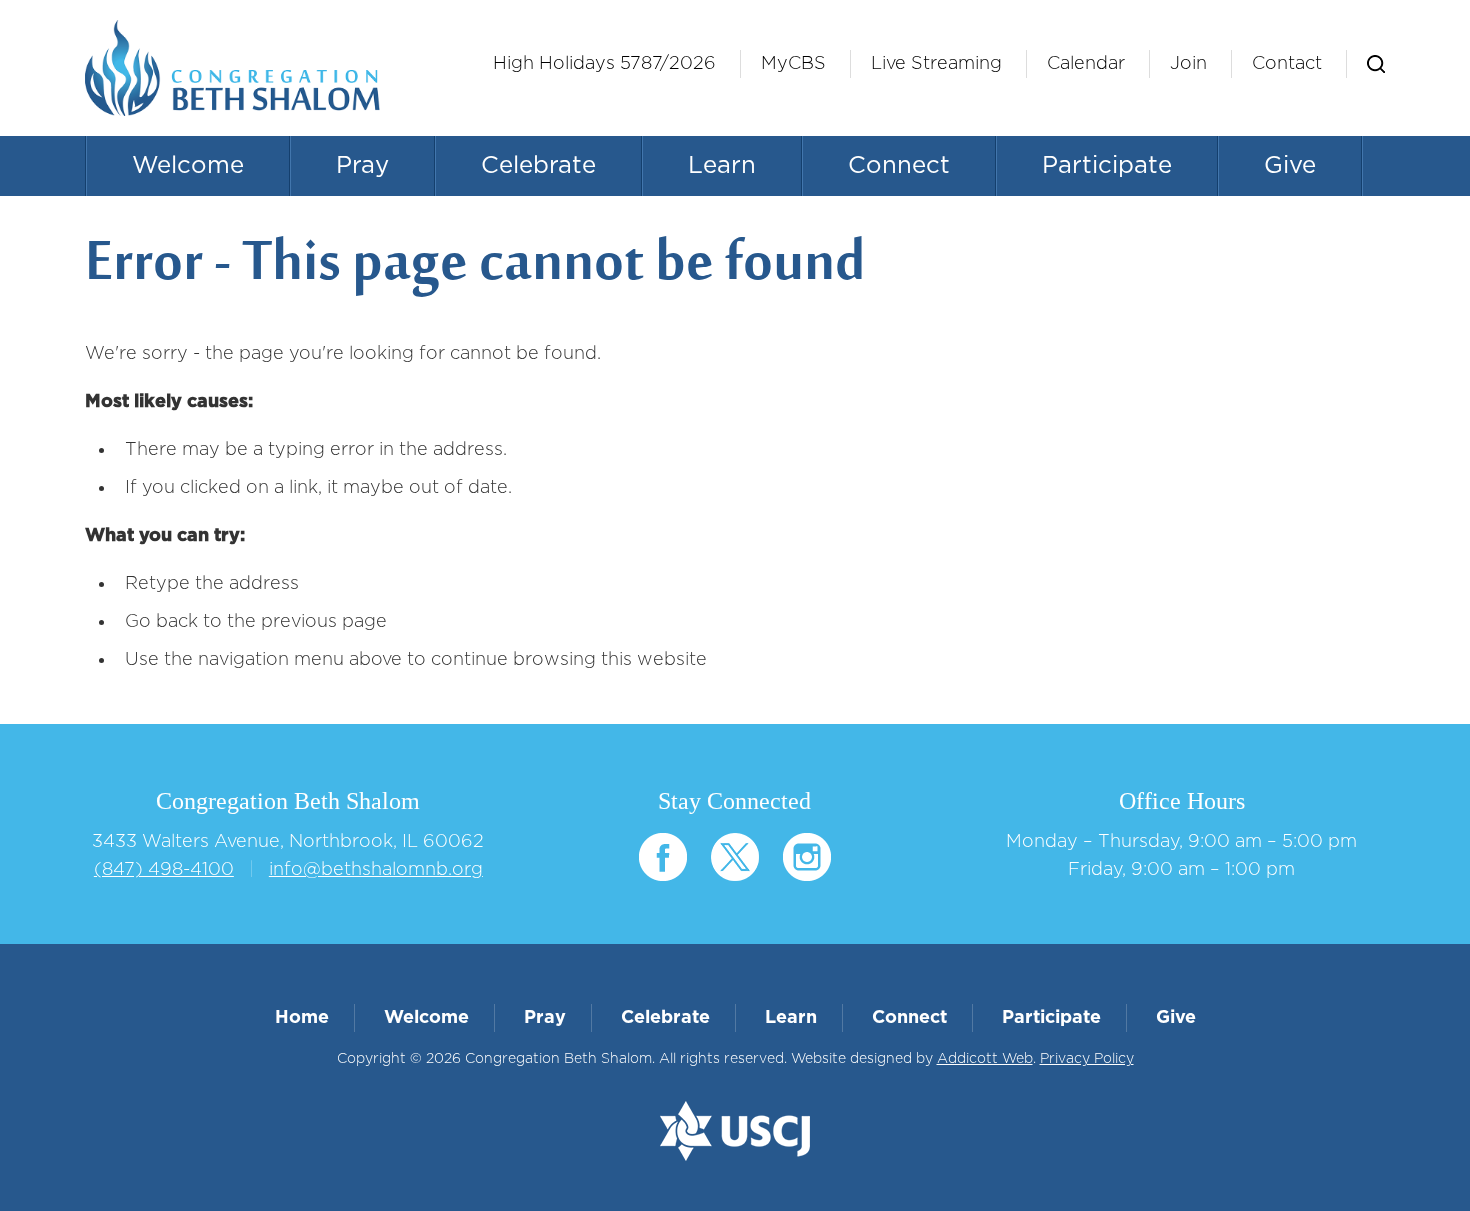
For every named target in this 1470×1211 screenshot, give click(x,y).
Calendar (1086, 64)
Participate (1107, 166)
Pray (362, 166)
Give (1290, 166)
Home (302, 1018)
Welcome (188, 166)
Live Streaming (936, 64)
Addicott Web (985, 1059)
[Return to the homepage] (232, 68)
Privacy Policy (1087, 1059)
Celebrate (538, 166)
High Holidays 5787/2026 (604, 64)
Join (1188, 64)
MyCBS (793, 64)
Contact (1287, 64)
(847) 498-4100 (164, 870)
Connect (899, 166)
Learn (722, 166)
